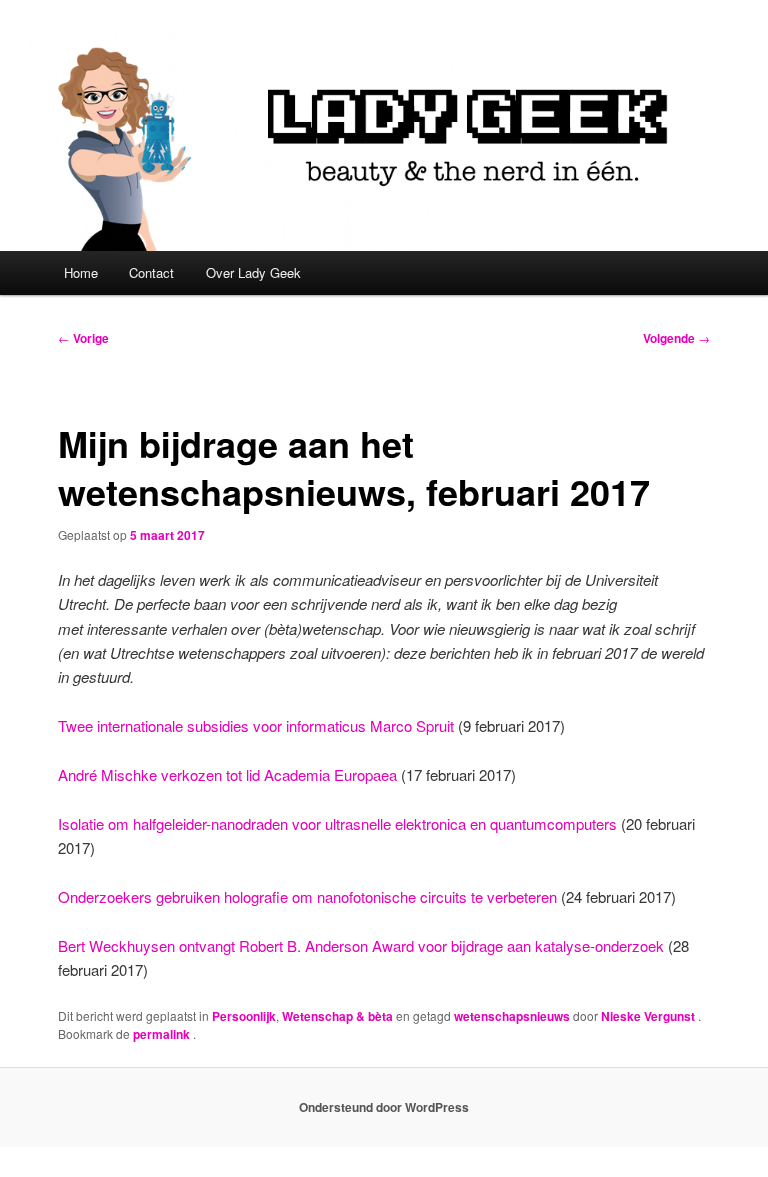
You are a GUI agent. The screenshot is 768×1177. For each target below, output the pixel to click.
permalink (163, 1034)
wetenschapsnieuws (512, 1016)
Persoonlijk (244, 1016)
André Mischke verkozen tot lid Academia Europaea (227, 774)
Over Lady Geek (253, 272)
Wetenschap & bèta (337, 1016)
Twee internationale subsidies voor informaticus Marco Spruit (256, 725)
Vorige (83, 338)
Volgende (676, 338)
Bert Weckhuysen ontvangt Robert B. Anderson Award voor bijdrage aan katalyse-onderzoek (361, 945)
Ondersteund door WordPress (384, 1107)
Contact (151, 272)
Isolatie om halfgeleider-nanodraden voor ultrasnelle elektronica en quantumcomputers (337, 823)
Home (81, 272)
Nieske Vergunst (649, 1016)
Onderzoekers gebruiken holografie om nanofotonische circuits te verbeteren (307, 896)
